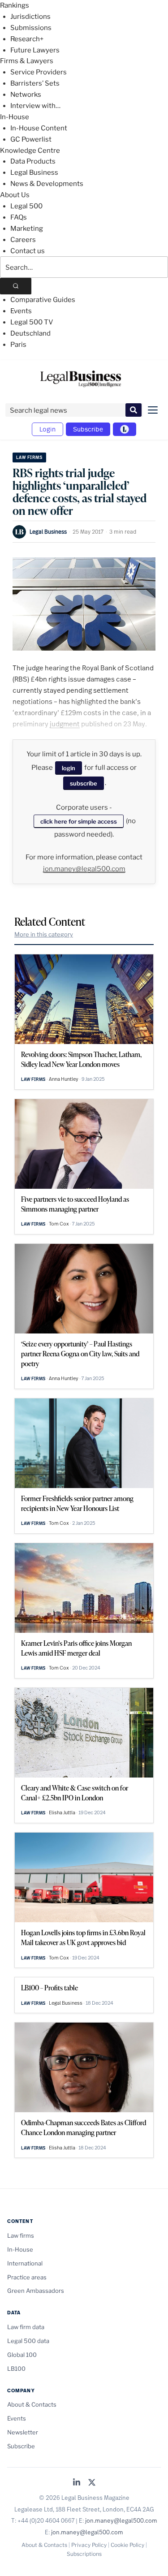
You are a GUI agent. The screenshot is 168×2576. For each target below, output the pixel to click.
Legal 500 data (28, 2341)
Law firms (29, 457)
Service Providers (39, 72)
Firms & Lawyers (27, 61)
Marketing (27, 229)
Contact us (28, 251)
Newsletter (23, 2432)
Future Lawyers (35, 50)
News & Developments (47, 184)
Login (47, 429)
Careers (23, 240)
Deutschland (30, 333)
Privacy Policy (89, 2545)
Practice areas (27, 2277)
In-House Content (39, 128)
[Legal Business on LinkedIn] (77, 2483)
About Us (15, 195)
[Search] (16, 286)
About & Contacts (32, 2404)
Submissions (31, 28)
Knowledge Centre (30, 151)
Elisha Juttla (62, 1812)
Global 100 (22, 2355)
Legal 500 (26, 206)
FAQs (19, 217)
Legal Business (34, 173)
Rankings (15, 5)
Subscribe (88, 429)
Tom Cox (59, 1224)
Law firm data (26, 2327)
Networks (26, 95)
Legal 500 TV (32, 322)
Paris (18, 345)
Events (21, 311)
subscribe (84, 783)
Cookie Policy (127, 2545)
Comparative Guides (43, 300)
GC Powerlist (31, 139)
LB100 (16, 2369)
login (69, 768)
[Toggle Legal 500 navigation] (125, 429)
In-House (15, 117)
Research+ (27, 39)
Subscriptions (84, 2554)
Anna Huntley (64, 1079)
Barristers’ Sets (35, 83)
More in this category (44, 934)
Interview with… (35, 106)
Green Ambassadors (36, 2291)
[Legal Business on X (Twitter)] (92, 2483)
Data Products (33, 161)
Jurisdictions (30, 17)
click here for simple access (79, 821)
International (25, 2263)
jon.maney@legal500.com (84, 869)
